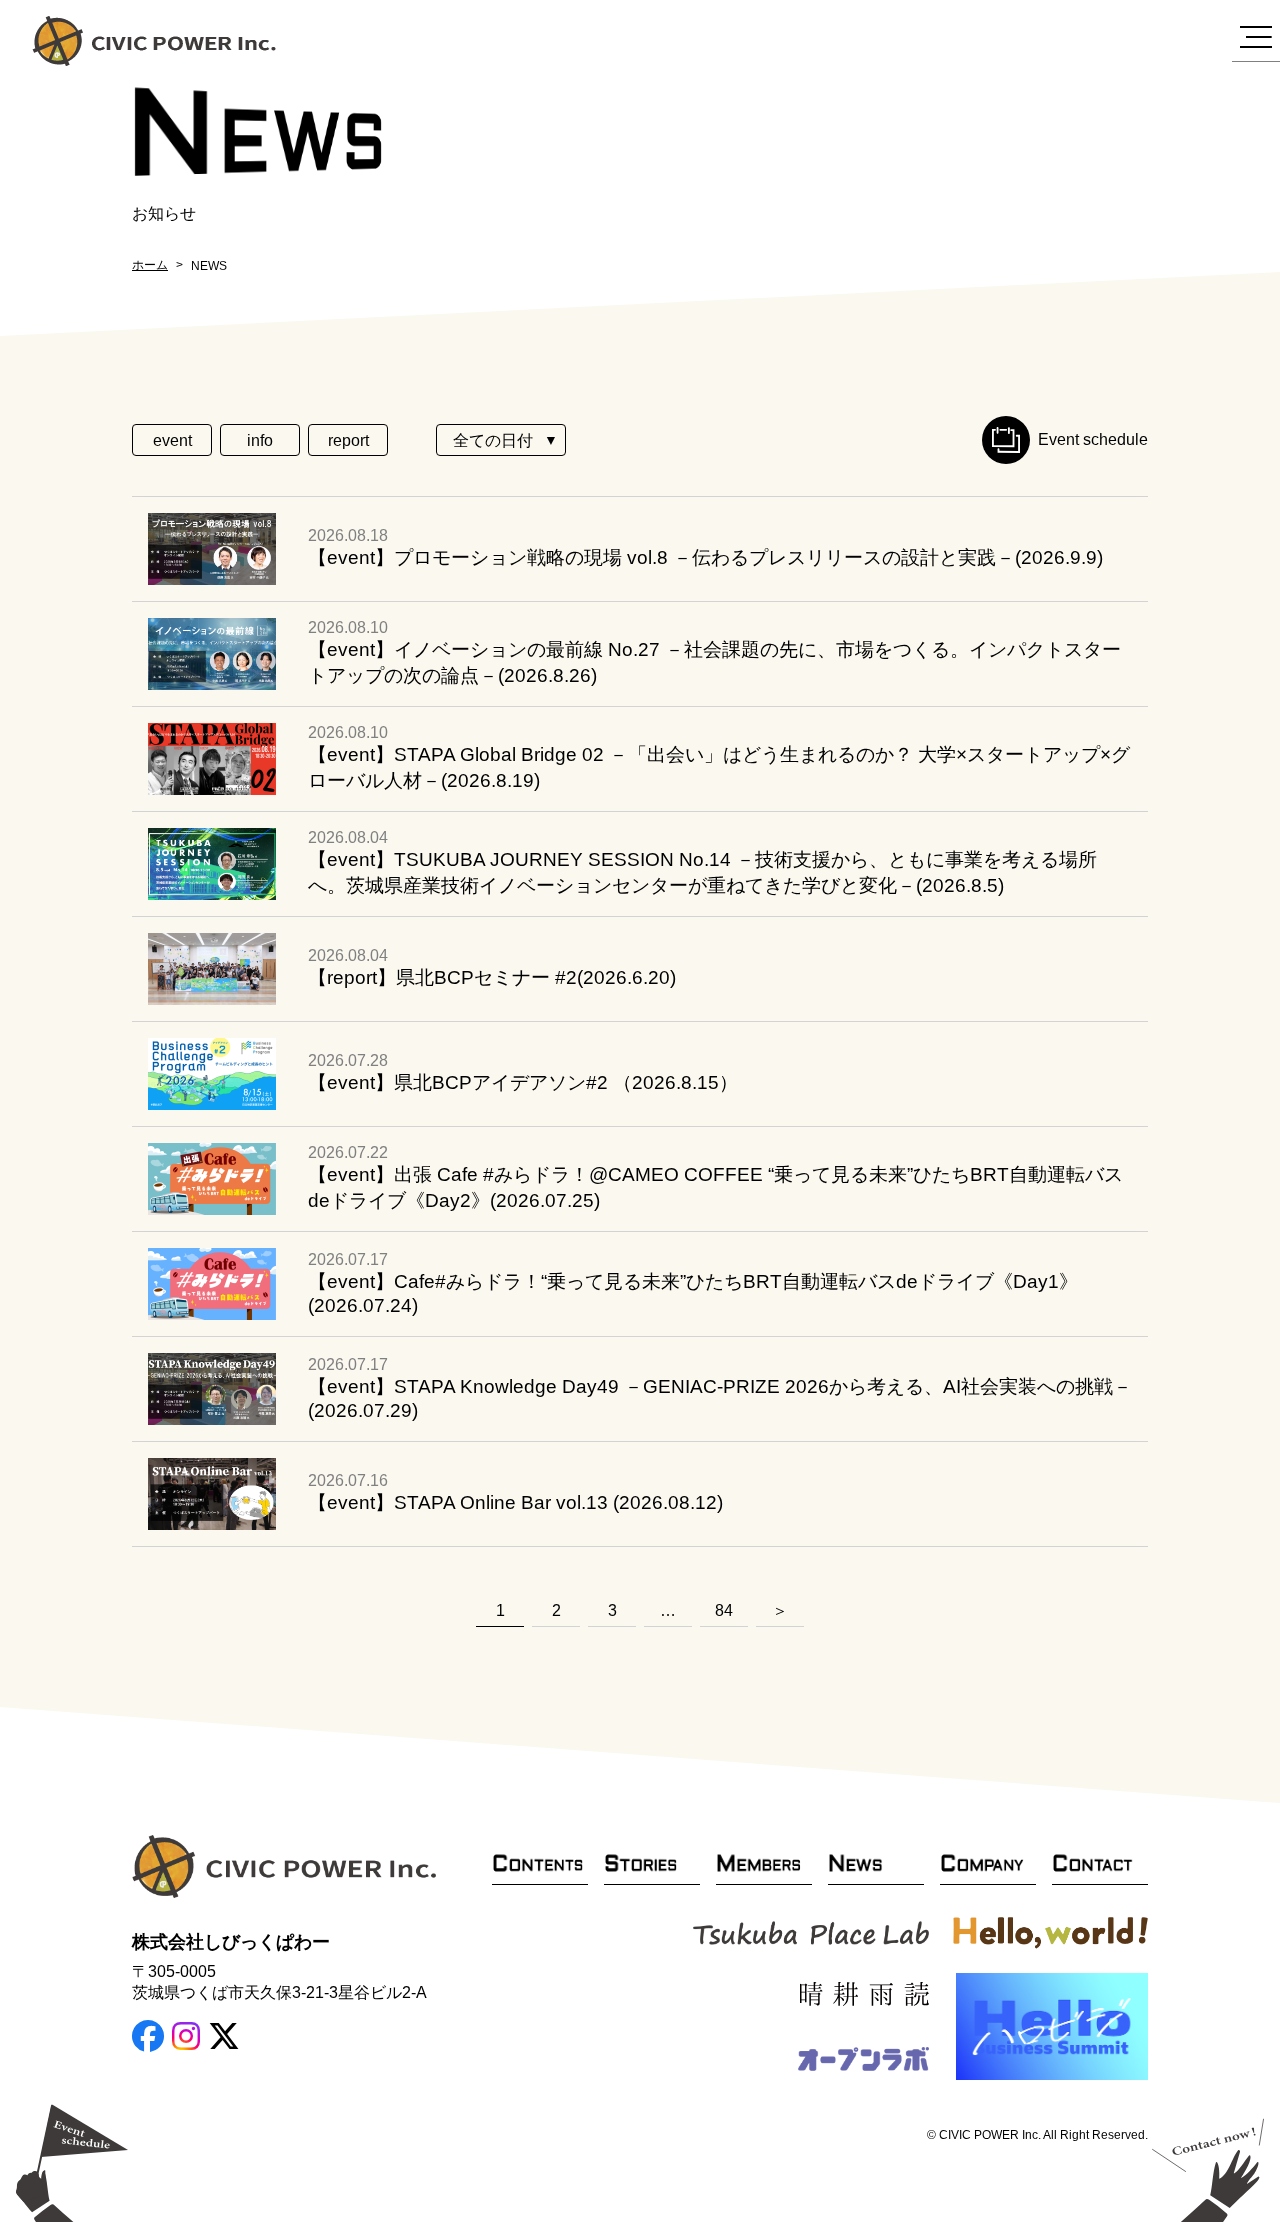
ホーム (150, 265)
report (348, 440)
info (260, 440)
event (172, 440)
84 (724, 1610)
